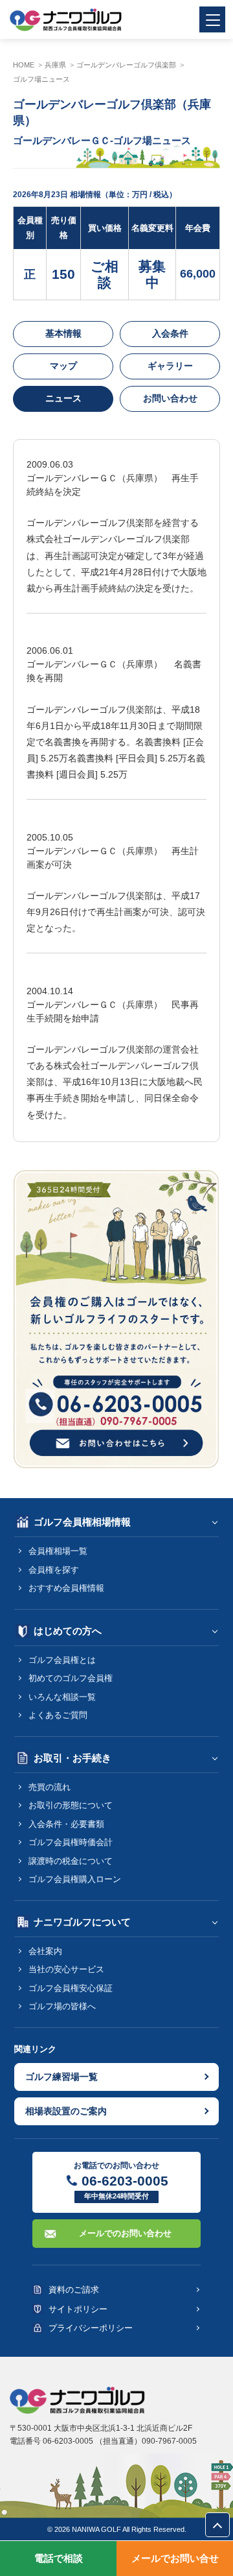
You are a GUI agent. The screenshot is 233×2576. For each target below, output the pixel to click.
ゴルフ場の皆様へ (62, 2006)
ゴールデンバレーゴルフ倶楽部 (126, 65)
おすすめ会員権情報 (66, 1588)
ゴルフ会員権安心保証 (71, 1988)
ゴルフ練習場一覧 (61, 2077)
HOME (24, 65)
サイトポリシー (78, 2309)
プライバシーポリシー (91, 2328)
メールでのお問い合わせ (125, 2233)
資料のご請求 (74, 2290)
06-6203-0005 (125, 2181)
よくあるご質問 (58, 1715)
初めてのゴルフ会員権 (71, 1678)
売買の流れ (50, 1787)
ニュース (63, 398)
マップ (63, 366)
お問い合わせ (170, 398)
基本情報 (63, 333)
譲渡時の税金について (71, 1861)
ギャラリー (170, 366)
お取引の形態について (71, 1805)
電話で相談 (59, 2558)
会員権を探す (54, 1570)
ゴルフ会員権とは (62, 1660)
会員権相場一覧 (58, 1551)
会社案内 (45, 1951)
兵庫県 (55, 65)
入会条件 (170, 333)
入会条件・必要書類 (66, 1824)
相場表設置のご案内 (66, 2111)
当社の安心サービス (66, 1969)
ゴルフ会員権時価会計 (71, 1842)
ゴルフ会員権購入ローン (75, 1879)
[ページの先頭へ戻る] (217, 2525)
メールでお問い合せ (175, 2558)
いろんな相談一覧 (62, 1697)
